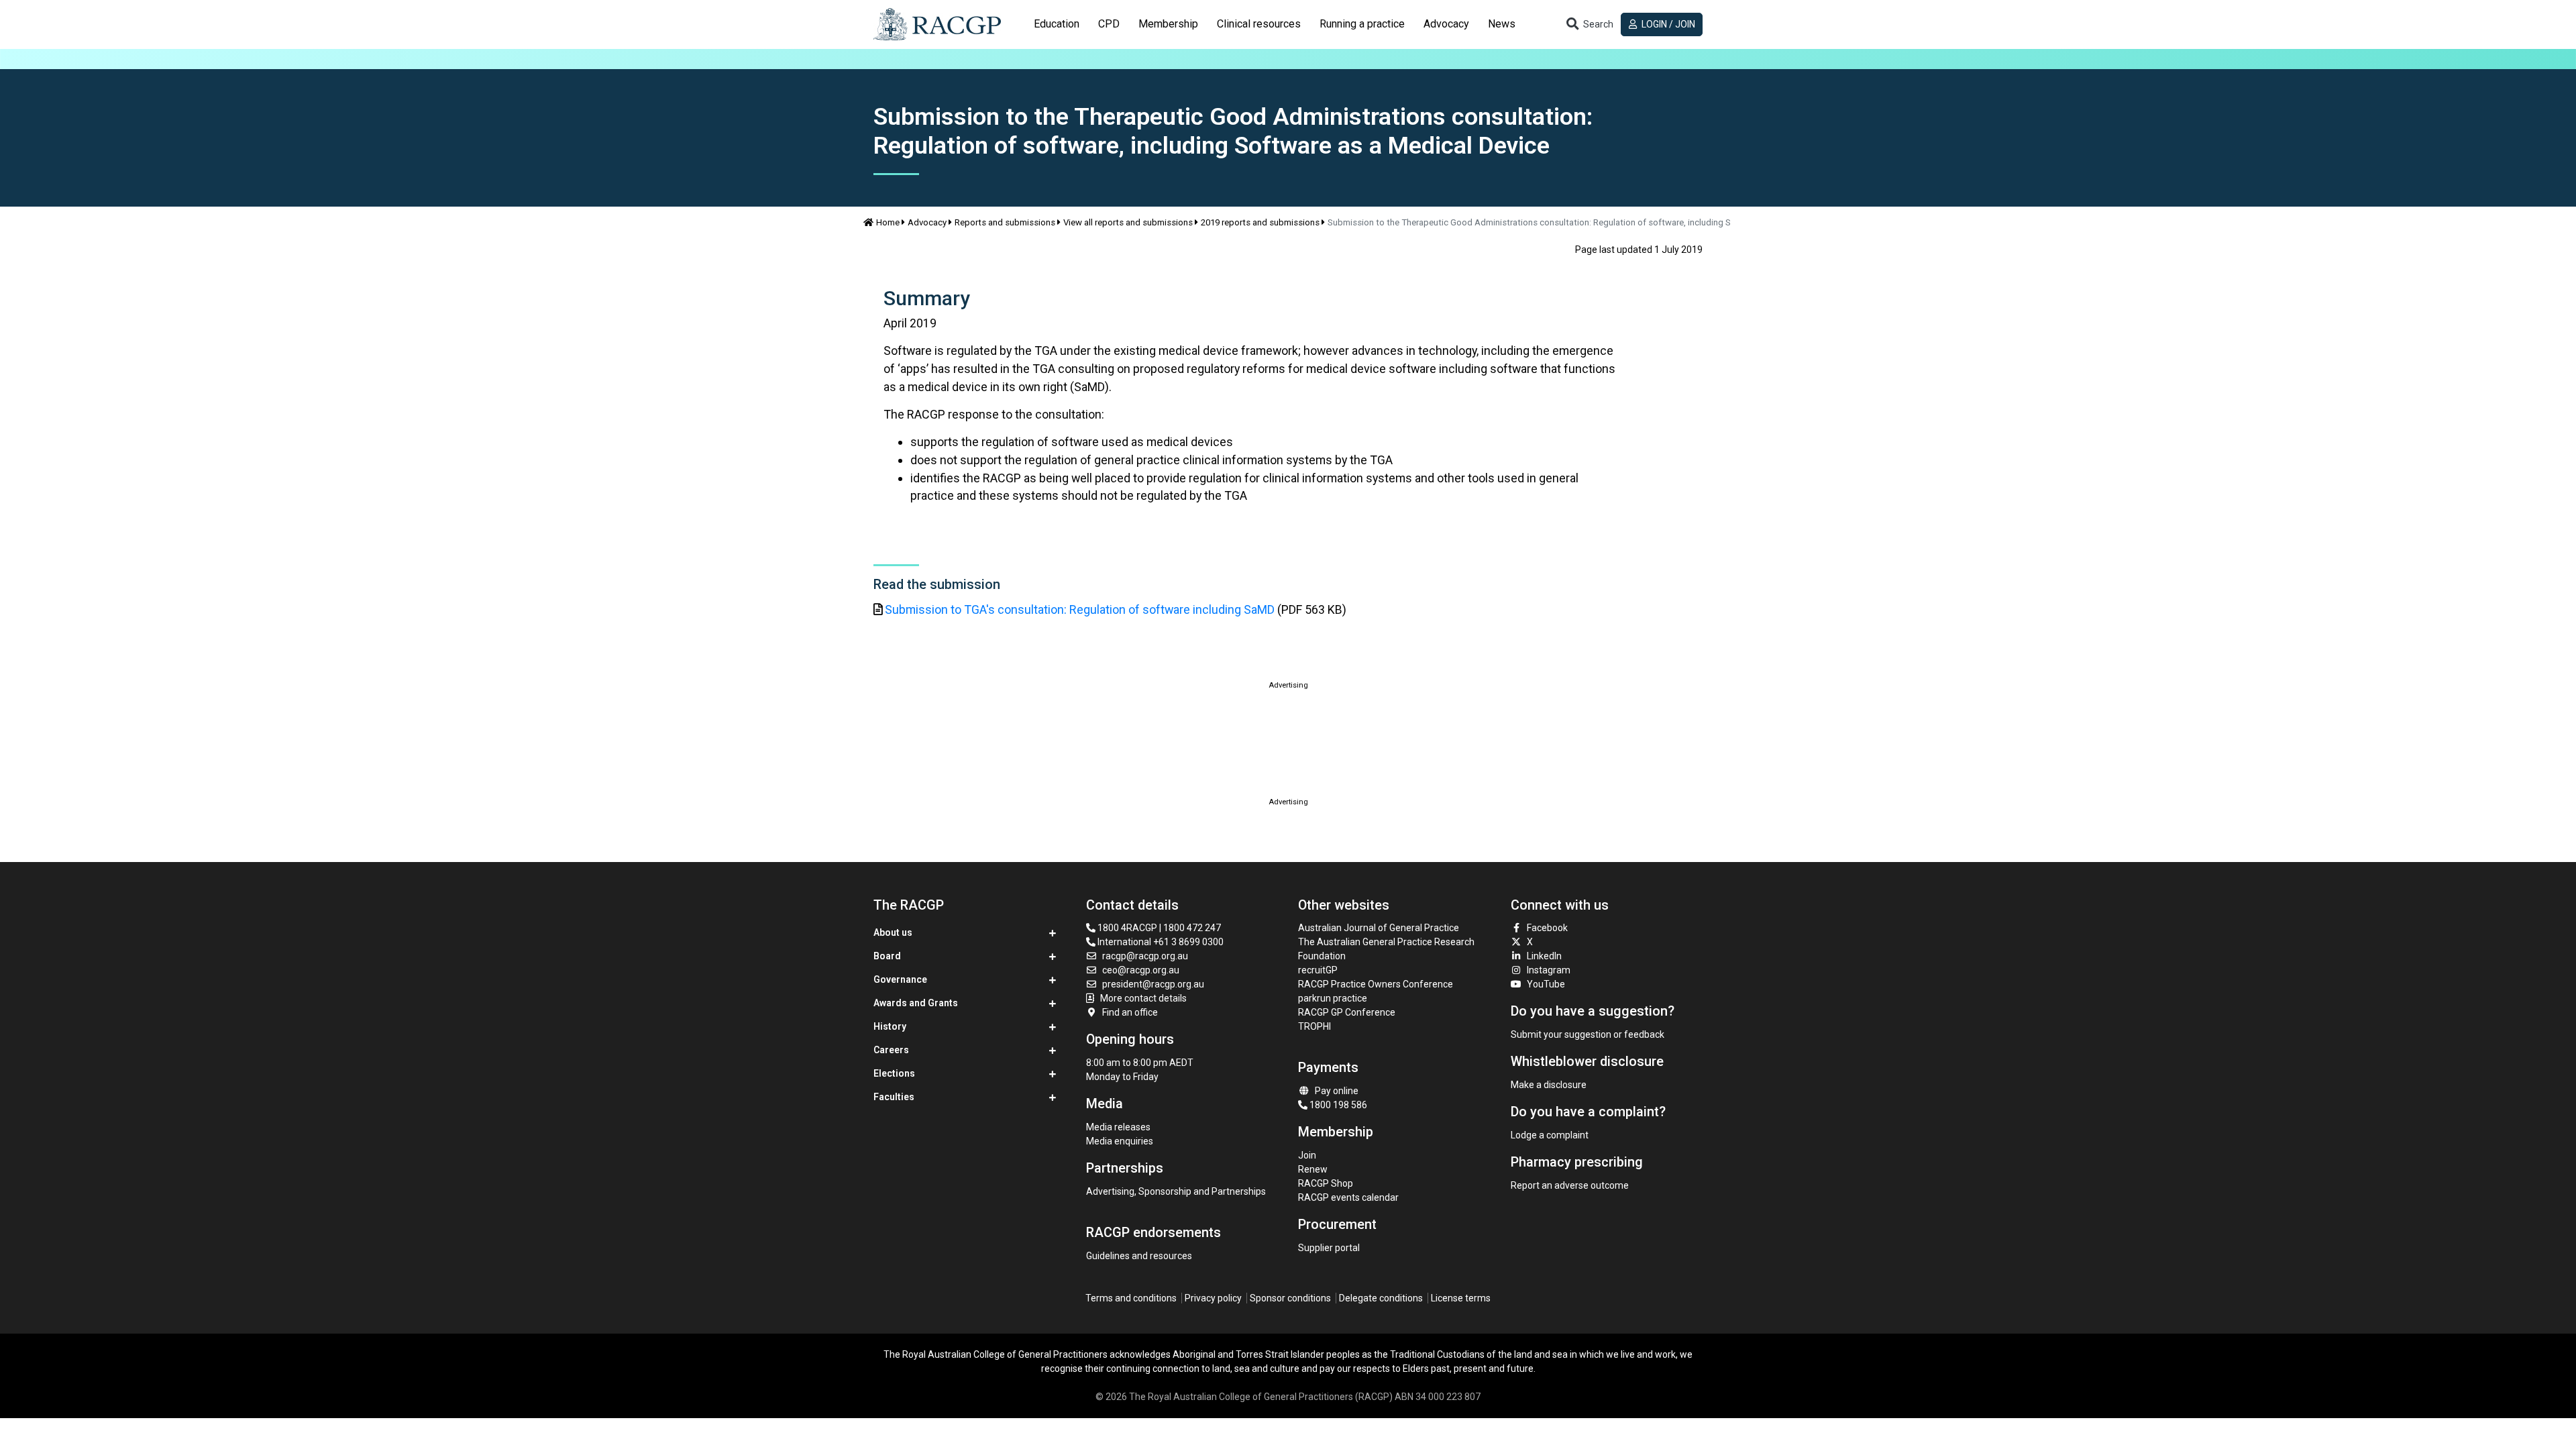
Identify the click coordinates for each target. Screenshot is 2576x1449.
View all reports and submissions (1128, 222)
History (890, 1026)
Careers (891, 1050)
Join (1307, 1155)
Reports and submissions (1005, 222)
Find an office (1130, 1012)
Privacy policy (1213, 1298)
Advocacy (927, 222)
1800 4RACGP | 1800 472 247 (1158, 928)
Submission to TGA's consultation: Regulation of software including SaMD (1080, 609)
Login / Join (1667, 24)
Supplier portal (1329, 1248)
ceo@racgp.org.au (1141, 970)
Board (887, 956)
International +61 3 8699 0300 (1160, 942)
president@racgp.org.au (1153, 984)
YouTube (1546, 984)
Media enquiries (1120, 1141)
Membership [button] (1168, 24)
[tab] (1057, 24)
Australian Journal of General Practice (1379, 928)
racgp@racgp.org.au (1145, 956)
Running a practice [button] (1362, 24)
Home (888, 222)
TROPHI (1314, 1026)
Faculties (894, 1097)
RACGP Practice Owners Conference (1376, 984)
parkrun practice (1333, 998)
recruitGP (1318, 970)
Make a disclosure (1549, 1085)
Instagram (1549, 970)
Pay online (1337, 1091)
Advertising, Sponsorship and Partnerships (1176, 1191)
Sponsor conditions (1290, 1298)
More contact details (1143, 998)
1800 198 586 (1337, 1105)
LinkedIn (1544, 956)
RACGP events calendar (1348, 1197)
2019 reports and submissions (1260, 222)
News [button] (1502, 24)
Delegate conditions (1381, 1298)
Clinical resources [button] (1259, 24)
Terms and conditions (1131, 1298)
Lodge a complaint (1550, 1135)
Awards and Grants (916, 1003)
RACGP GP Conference (1347, 1012)
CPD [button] (1109, 24)
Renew (1313, 1169)
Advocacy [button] (1446, 24)
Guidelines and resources (1139, 1256)
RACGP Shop (1326, 1183)
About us (893, 932)
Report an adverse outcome (1570, 1185)
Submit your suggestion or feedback (1588, 1034)
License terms (1461, 1298)
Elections (894, 1073)
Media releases (1118, 1127)
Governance (900, 979)
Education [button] (1057, 24)
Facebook (1547, 928)
